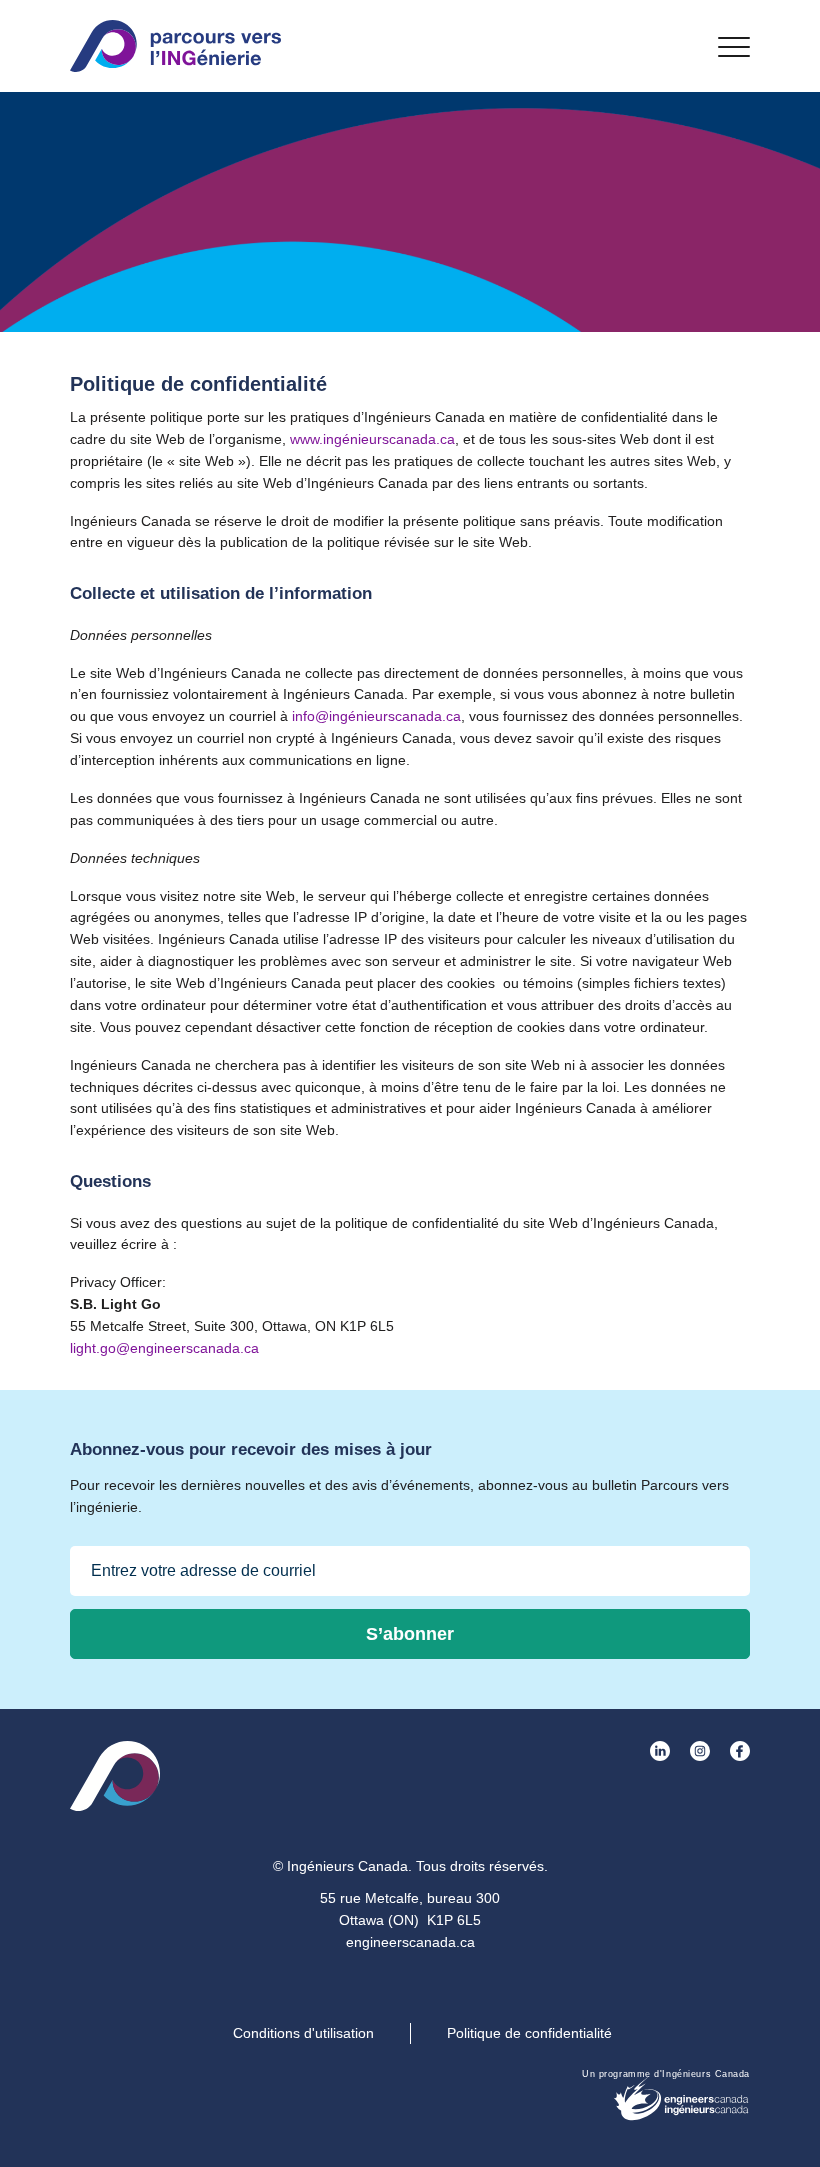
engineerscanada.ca (410, 1942)
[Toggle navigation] (734, 46)
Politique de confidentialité (529, 2033)
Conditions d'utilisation (303, 2033)
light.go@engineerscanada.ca (164, 1348)
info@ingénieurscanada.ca (376, 716)
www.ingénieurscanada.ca (372, 439)
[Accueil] (175, 46)
